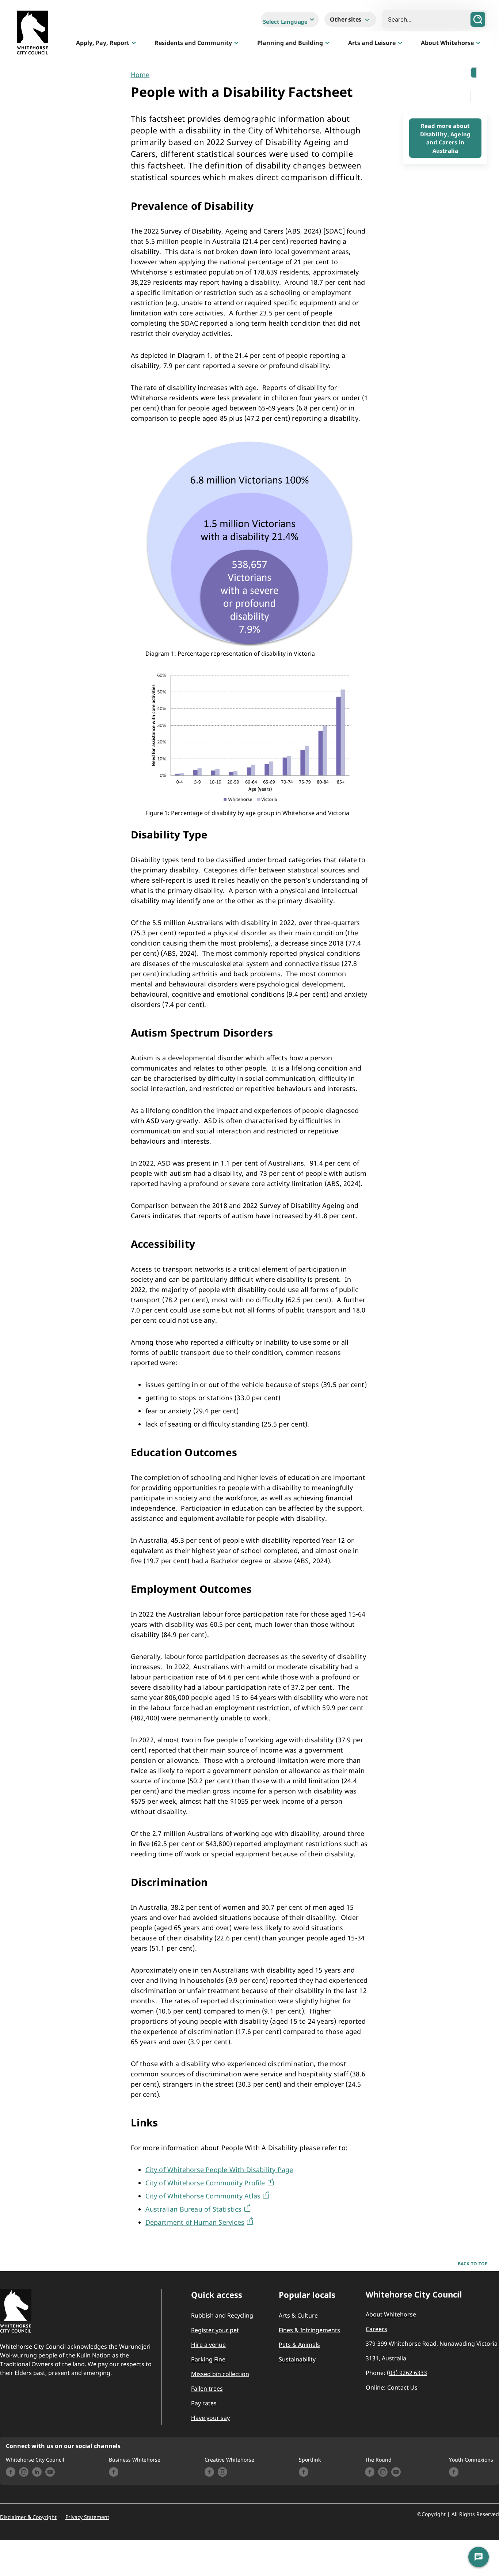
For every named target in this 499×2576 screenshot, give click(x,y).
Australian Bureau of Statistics (194, 2209)
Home (140, 75)
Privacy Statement (87, 2517)
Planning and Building (290, 43)
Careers (376, 2329)
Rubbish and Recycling (222, 2315)
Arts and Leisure (372, 43)
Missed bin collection (220, 2374)
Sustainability (297, 2359)
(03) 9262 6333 (407, 2373)
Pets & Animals (299, 2345)
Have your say (210, 2418)
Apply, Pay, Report (103, 43)
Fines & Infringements (309, 2330)
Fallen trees (207, 2389)
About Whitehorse (447, 43)
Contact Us (402, 2387)
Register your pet (215, 2330)
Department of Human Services (195, 2222)
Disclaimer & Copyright (28, 2517)
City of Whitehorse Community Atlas (203, 2196)
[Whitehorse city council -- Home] (33, 34)
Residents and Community (193, 43)
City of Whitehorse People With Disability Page (219, 2170)
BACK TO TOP (473, 2264)
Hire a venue (208, 2345)
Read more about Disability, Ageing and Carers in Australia (445, 138)
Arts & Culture (298, 2315)
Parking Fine (208, 2359)
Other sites (346, 19)
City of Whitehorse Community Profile (205, 2183)
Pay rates (204, 2403)
